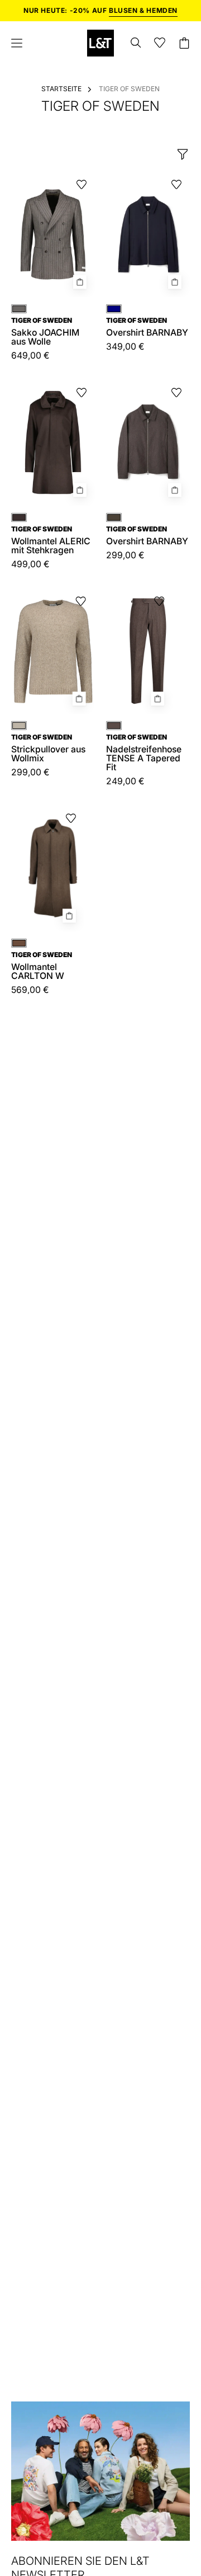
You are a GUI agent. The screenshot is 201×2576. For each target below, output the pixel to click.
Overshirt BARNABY (147, 327)
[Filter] (183, 154)
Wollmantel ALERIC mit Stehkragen (51, 540)
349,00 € (125, 347)
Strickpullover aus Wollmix (48, 748)
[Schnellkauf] (80, 282)
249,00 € (125, 781)
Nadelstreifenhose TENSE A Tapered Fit (144, 753)
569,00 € (30, 990)
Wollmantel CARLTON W (42, 966)
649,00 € (30, 356)
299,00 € (30, 773)
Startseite (61, 89)
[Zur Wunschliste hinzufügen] (82, 185)
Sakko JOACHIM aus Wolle (45, 332)
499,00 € (30, 564)
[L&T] (100, 43)
